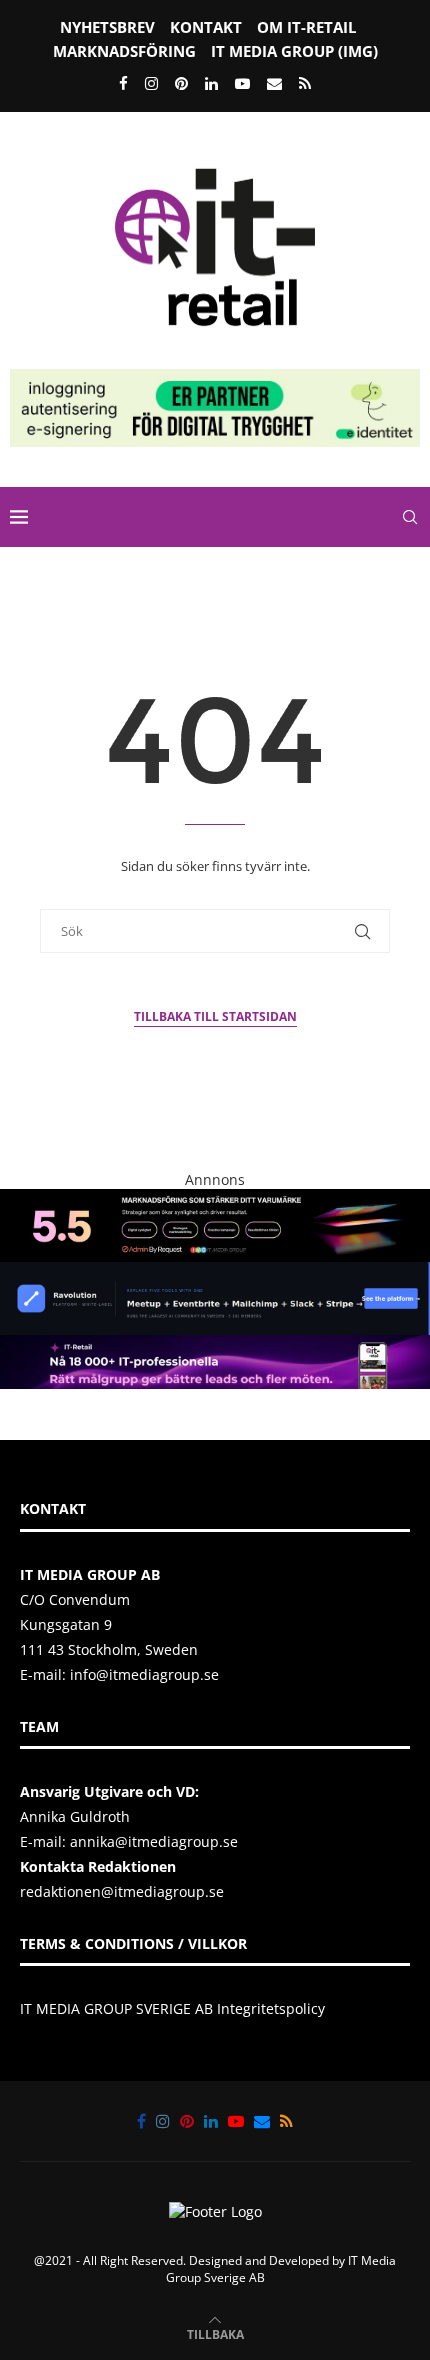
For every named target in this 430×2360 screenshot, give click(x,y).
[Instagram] (151, 83)
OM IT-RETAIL (306, 27)
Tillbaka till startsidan (215, 1016)
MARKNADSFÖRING (124, 51)
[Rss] (305, 83)
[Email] (274, 83)
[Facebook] (123, 83)
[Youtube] (242, 83)
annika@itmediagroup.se (154, 1841)
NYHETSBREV (107, 27)
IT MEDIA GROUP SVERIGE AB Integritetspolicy (172, 2008)
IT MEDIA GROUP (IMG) (294, 51)
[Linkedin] (211, 83)
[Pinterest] (181, 83)
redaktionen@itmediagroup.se (122, 1891)
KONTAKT (206, 27)
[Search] (410, 517)
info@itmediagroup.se (144, 1674)
